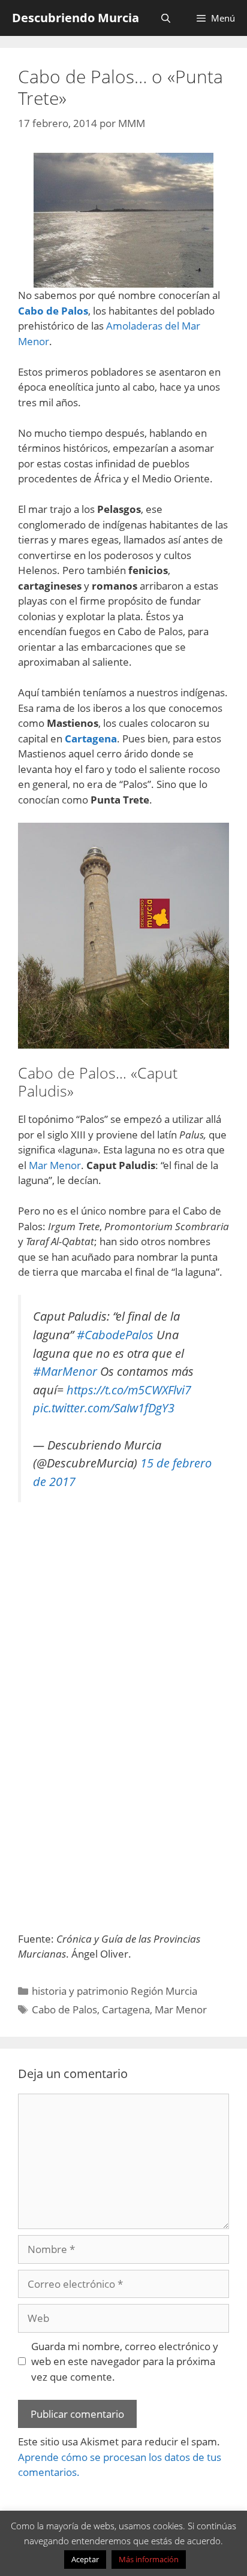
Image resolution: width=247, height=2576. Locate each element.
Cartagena (126, 2009)
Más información (149, 2559)
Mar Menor (55, 1165)
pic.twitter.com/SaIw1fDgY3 (104, 1408)
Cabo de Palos (64, 2009)
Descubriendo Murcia (76, 18)
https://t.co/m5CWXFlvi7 (129, 1390)
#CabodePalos (115, 1334)
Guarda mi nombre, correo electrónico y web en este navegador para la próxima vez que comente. (125, 2361)
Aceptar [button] (85, 2559)
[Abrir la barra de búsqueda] (165, 18)
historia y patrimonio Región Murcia (115, 1991)
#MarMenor (65, 1371)
